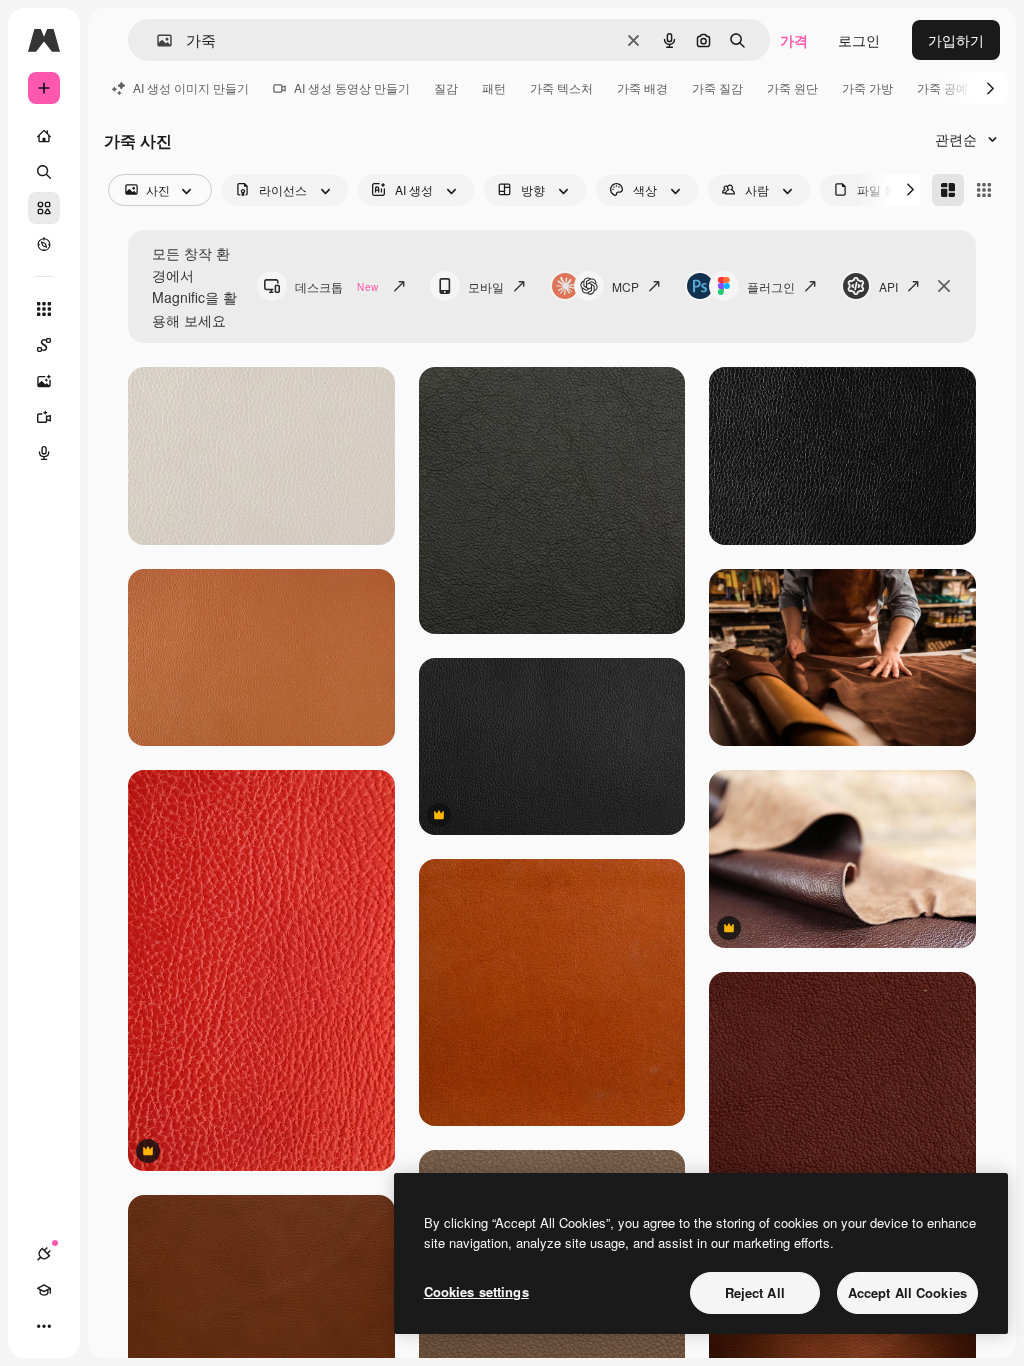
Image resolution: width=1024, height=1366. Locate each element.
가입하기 (956, 40)
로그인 (859, 40)
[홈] (44, 136)
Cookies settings (476, 1291)
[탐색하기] (44, 244)
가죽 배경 (642, 87)
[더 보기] (44, 1326)
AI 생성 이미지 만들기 (191, 87)
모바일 (486, 286)
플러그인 (771, 286)
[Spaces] (44, 345)
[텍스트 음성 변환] (44, 453)
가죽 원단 (792, 87)
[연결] (44, 1254)
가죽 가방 (867, 87)
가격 (794, 40)
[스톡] (44, 208)
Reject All (755, 1292)
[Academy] (44, 1290)
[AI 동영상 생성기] (44, 417)
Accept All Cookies (907, 1292)
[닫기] (944, 286)
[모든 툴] (44, 309)
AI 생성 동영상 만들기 (352, 87)
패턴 (494, 87)
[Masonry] (948, 190)
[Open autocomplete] (156, 40)
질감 (446, 87)
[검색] (44, 172)
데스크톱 (336, 286)
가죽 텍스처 (561, 87)
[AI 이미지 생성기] (44, 381)
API (888, 286)
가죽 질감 (717, 87)
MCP (625, 286)
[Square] (984, 190)
